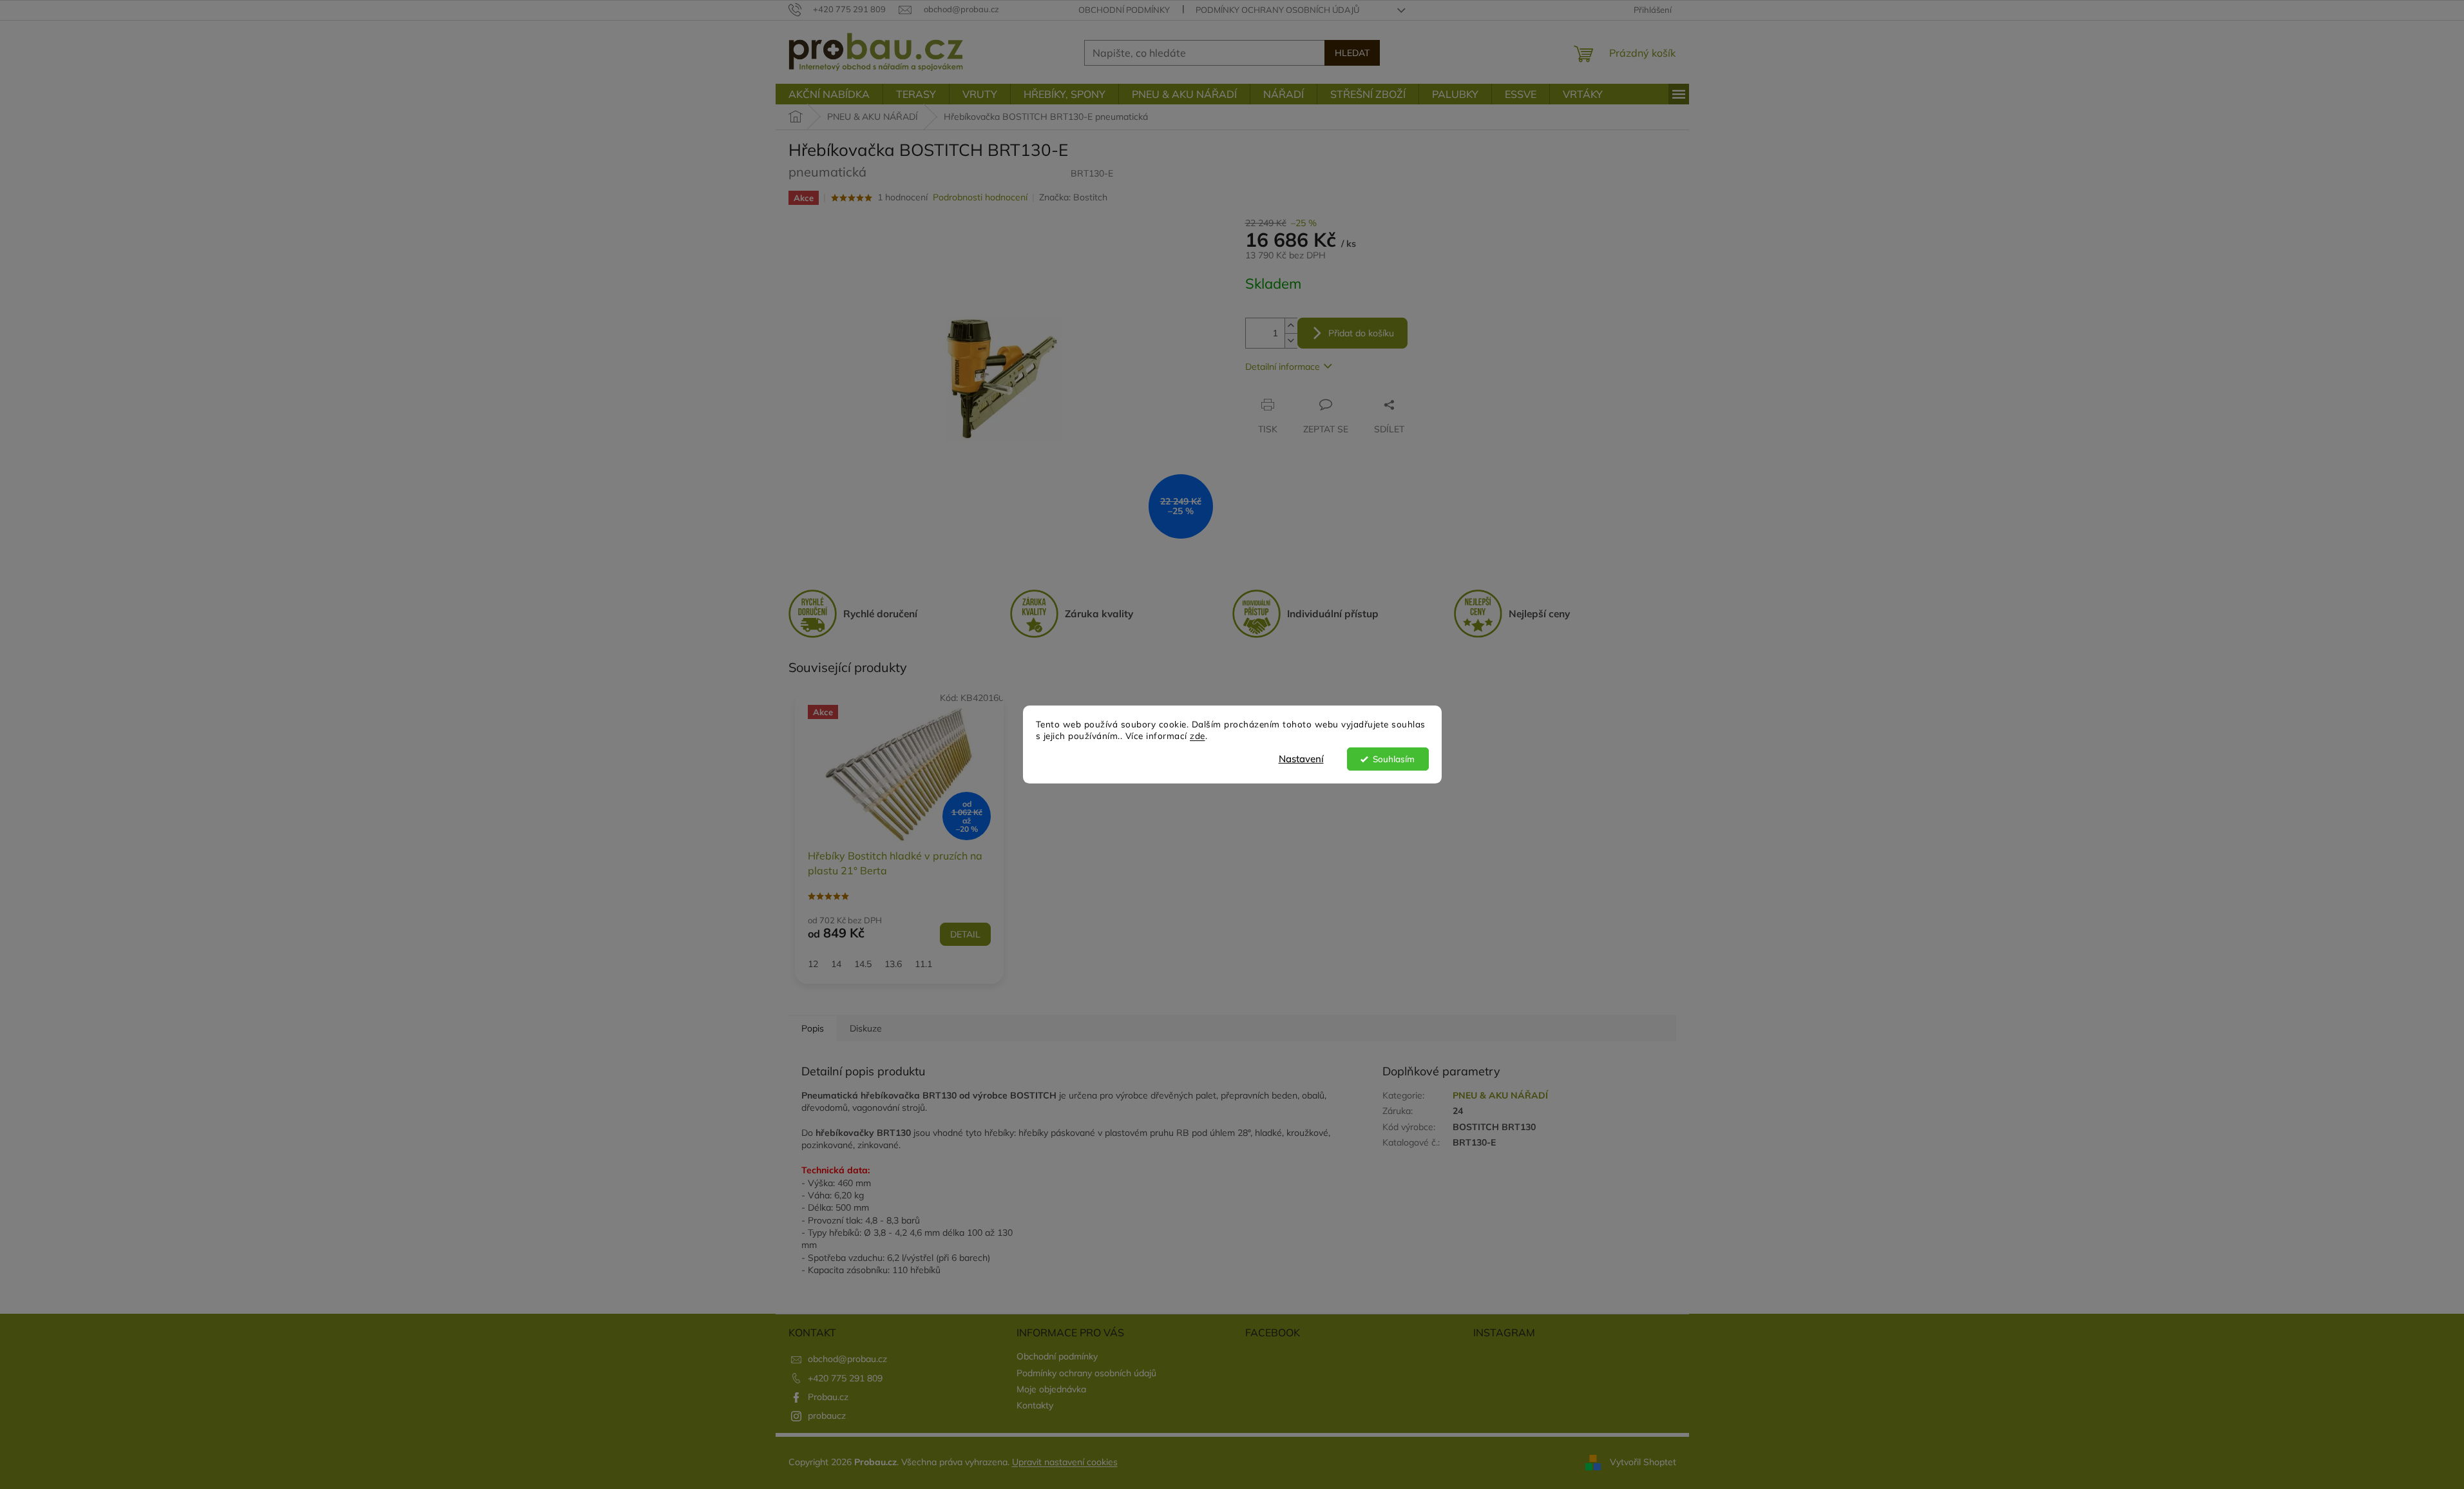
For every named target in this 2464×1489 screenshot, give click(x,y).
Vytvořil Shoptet (1643, 1462)
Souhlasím (1394, 759)
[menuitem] (829, 94)
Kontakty (1035, 1405)
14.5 (863, 964)
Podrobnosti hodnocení (980, 197)
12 (813, 964)
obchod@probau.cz (847, 1359)
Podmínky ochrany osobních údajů (1277, 10)
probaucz (827, 1416)
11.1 (923, 964)
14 (836, 964)
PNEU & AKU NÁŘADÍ (1500, 1095)
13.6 (893, 964)
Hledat (1352, 53)
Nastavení (1301, 759)
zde (1198, 736)
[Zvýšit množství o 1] (1291, 326)
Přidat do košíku (1361, 333)
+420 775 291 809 (845, 1378)
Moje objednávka (1051, 1389)
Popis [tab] (813, 1028)
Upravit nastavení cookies (1065, 1462)
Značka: (1073, 197)
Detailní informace (1283, 367)
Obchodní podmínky (1124, 10)
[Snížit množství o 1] (1291, 341)
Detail (965, 934)
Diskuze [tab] (866, 1028)
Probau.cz (828, 1397)
